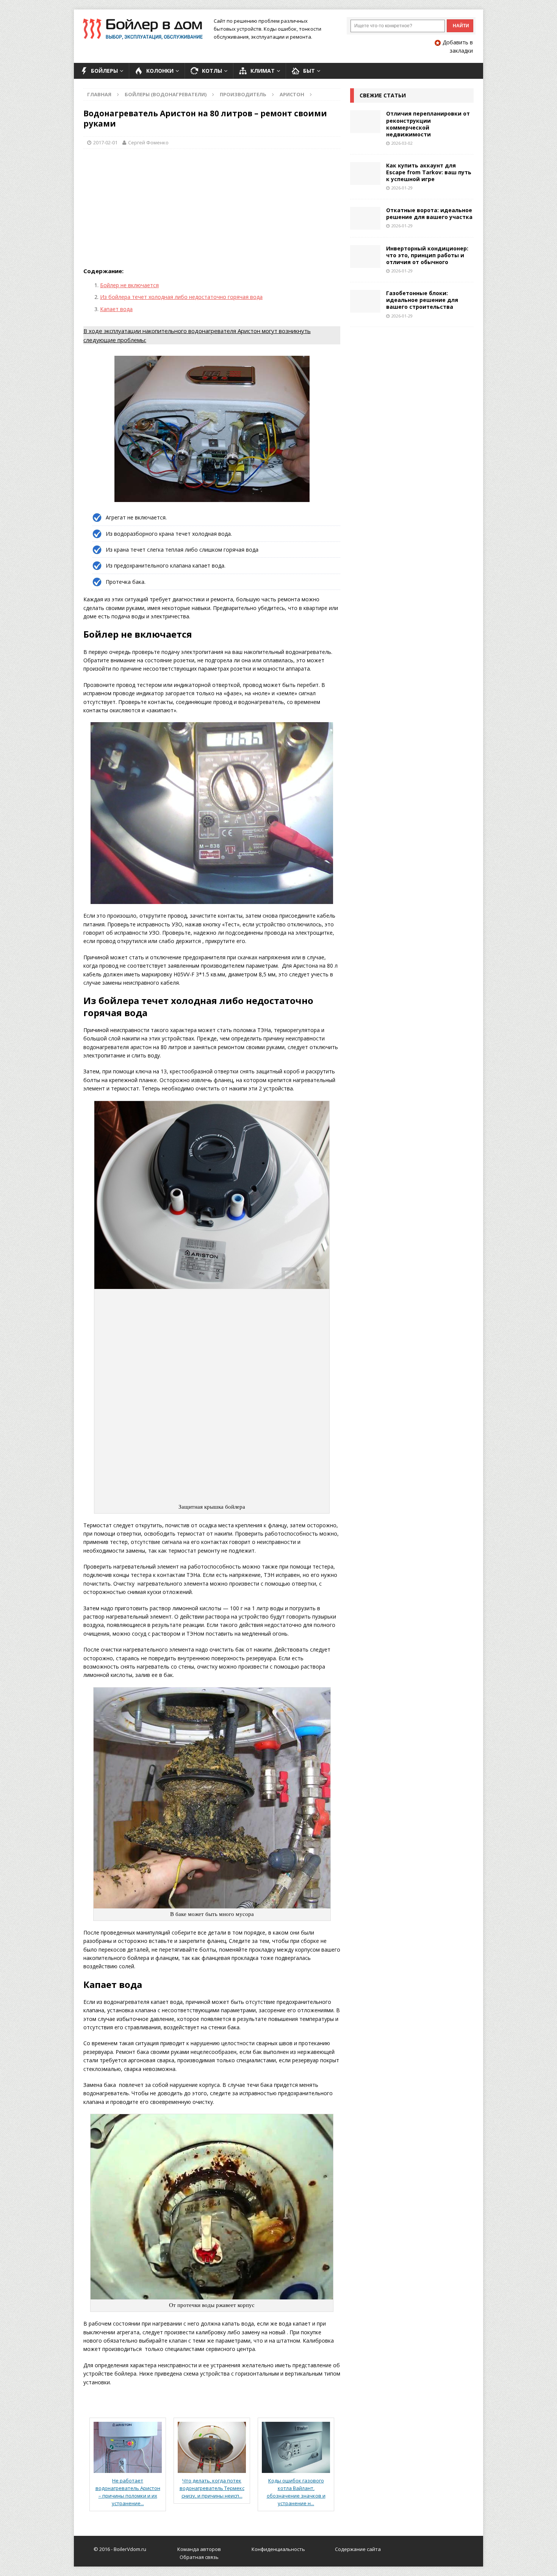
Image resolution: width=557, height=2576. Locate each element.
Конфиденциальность (278, 2549)
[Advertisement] (212, 210)
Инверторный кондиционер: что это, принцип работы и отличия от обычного (427, 255)
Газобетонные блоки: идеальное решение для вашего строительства (422, 300)
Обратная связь (199, 2557)
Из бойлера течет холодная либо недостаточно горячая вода (181, 297)
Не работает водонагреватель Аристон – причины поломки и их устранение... (128, 2492)
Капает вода (116, 309)
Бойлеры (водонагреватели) (166, 94)
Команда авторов (199, 2549)
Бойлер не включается (129, 285)
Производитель (243, 94)
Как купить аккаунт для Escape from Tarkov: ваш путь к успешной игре (429, 172)
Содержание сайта (358, 2549)
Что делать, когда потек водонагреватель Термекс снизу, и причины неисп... (212, 2488)
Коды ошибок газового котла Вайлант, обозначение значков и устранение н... (296, 2492)
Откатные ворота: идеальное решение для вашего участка (429, 213)
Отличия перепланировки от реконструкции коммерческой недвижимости (428, 124)
